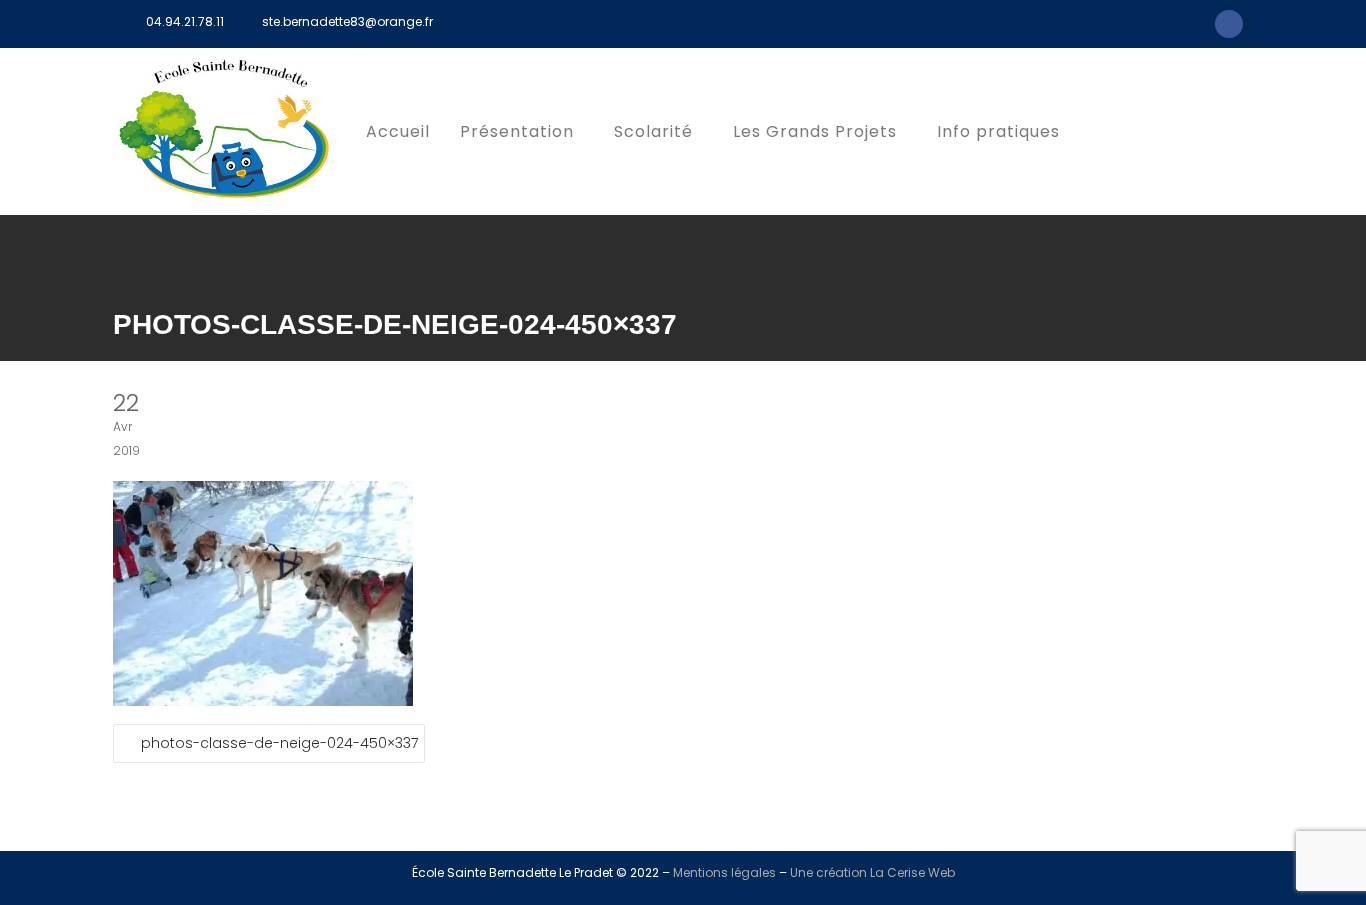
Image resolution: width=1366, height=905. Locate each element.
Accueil (398, 131)
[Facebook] (1229, 24)
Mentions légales (724, 872)
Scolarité (653, 131)
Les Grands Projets (815, 131)
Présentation (517, 131)
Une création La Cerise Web (872, 872)
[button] (522, 132)
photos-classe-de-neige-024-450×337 (279, 743)
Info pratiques (998, 131)
